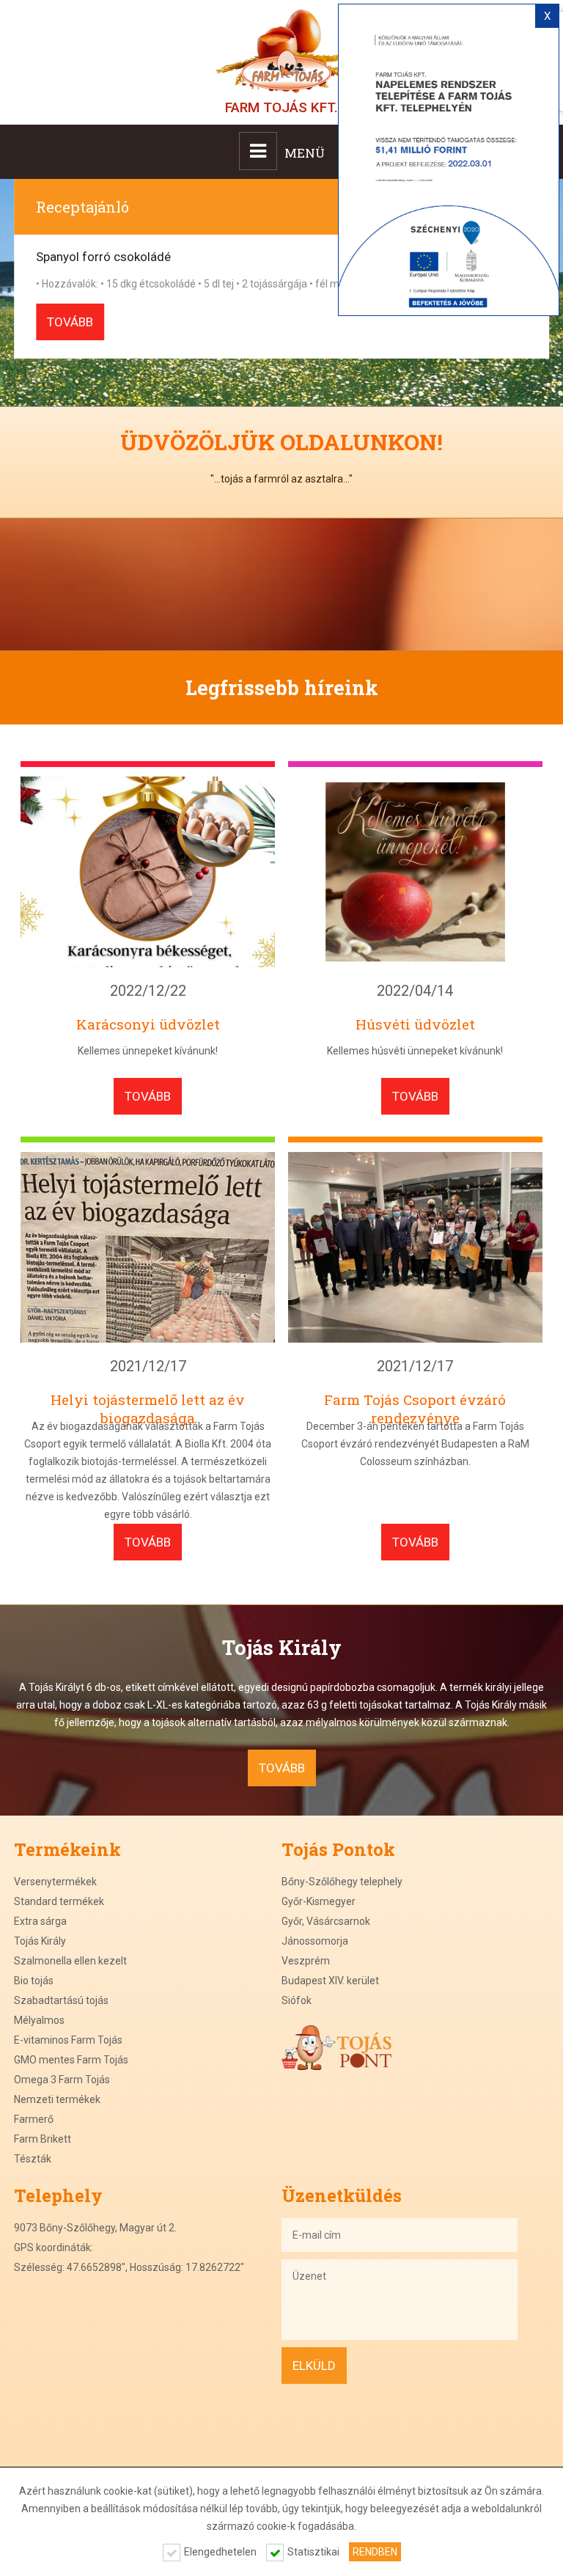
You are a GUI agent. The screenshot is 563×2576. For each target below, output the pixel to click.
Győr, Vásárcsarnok (326, 1921)
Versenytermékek (55, 1882)
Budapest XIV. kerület (330, 1981)
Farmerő (34, 2119)
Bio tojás (34, 1981)
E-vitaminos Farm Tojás (68, 2040)
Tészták (33, 2159)
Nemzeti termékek (57, 2099)
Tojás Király (40, 1941)
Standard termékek (59, 1901)
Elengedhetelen (220, 2552)
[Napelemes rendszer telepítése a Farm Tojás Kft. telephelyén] (449, 160)
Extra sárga (40, 1921)
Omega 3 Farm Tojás (62, 2080)
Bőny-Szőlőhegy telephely (342, 1882)
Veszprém (306, 1961)
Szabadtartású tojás (61, 2000)
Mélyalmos (39, 2020)
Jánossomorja (315, 1941)
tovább (70, 322)
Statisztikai (313, 2552)
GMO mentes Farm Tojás (71, 2060)
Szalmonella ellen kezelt (70, 1961)
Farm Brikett (43, 2139)
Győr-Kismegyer (319, 1901)
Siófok (297, 2000)
